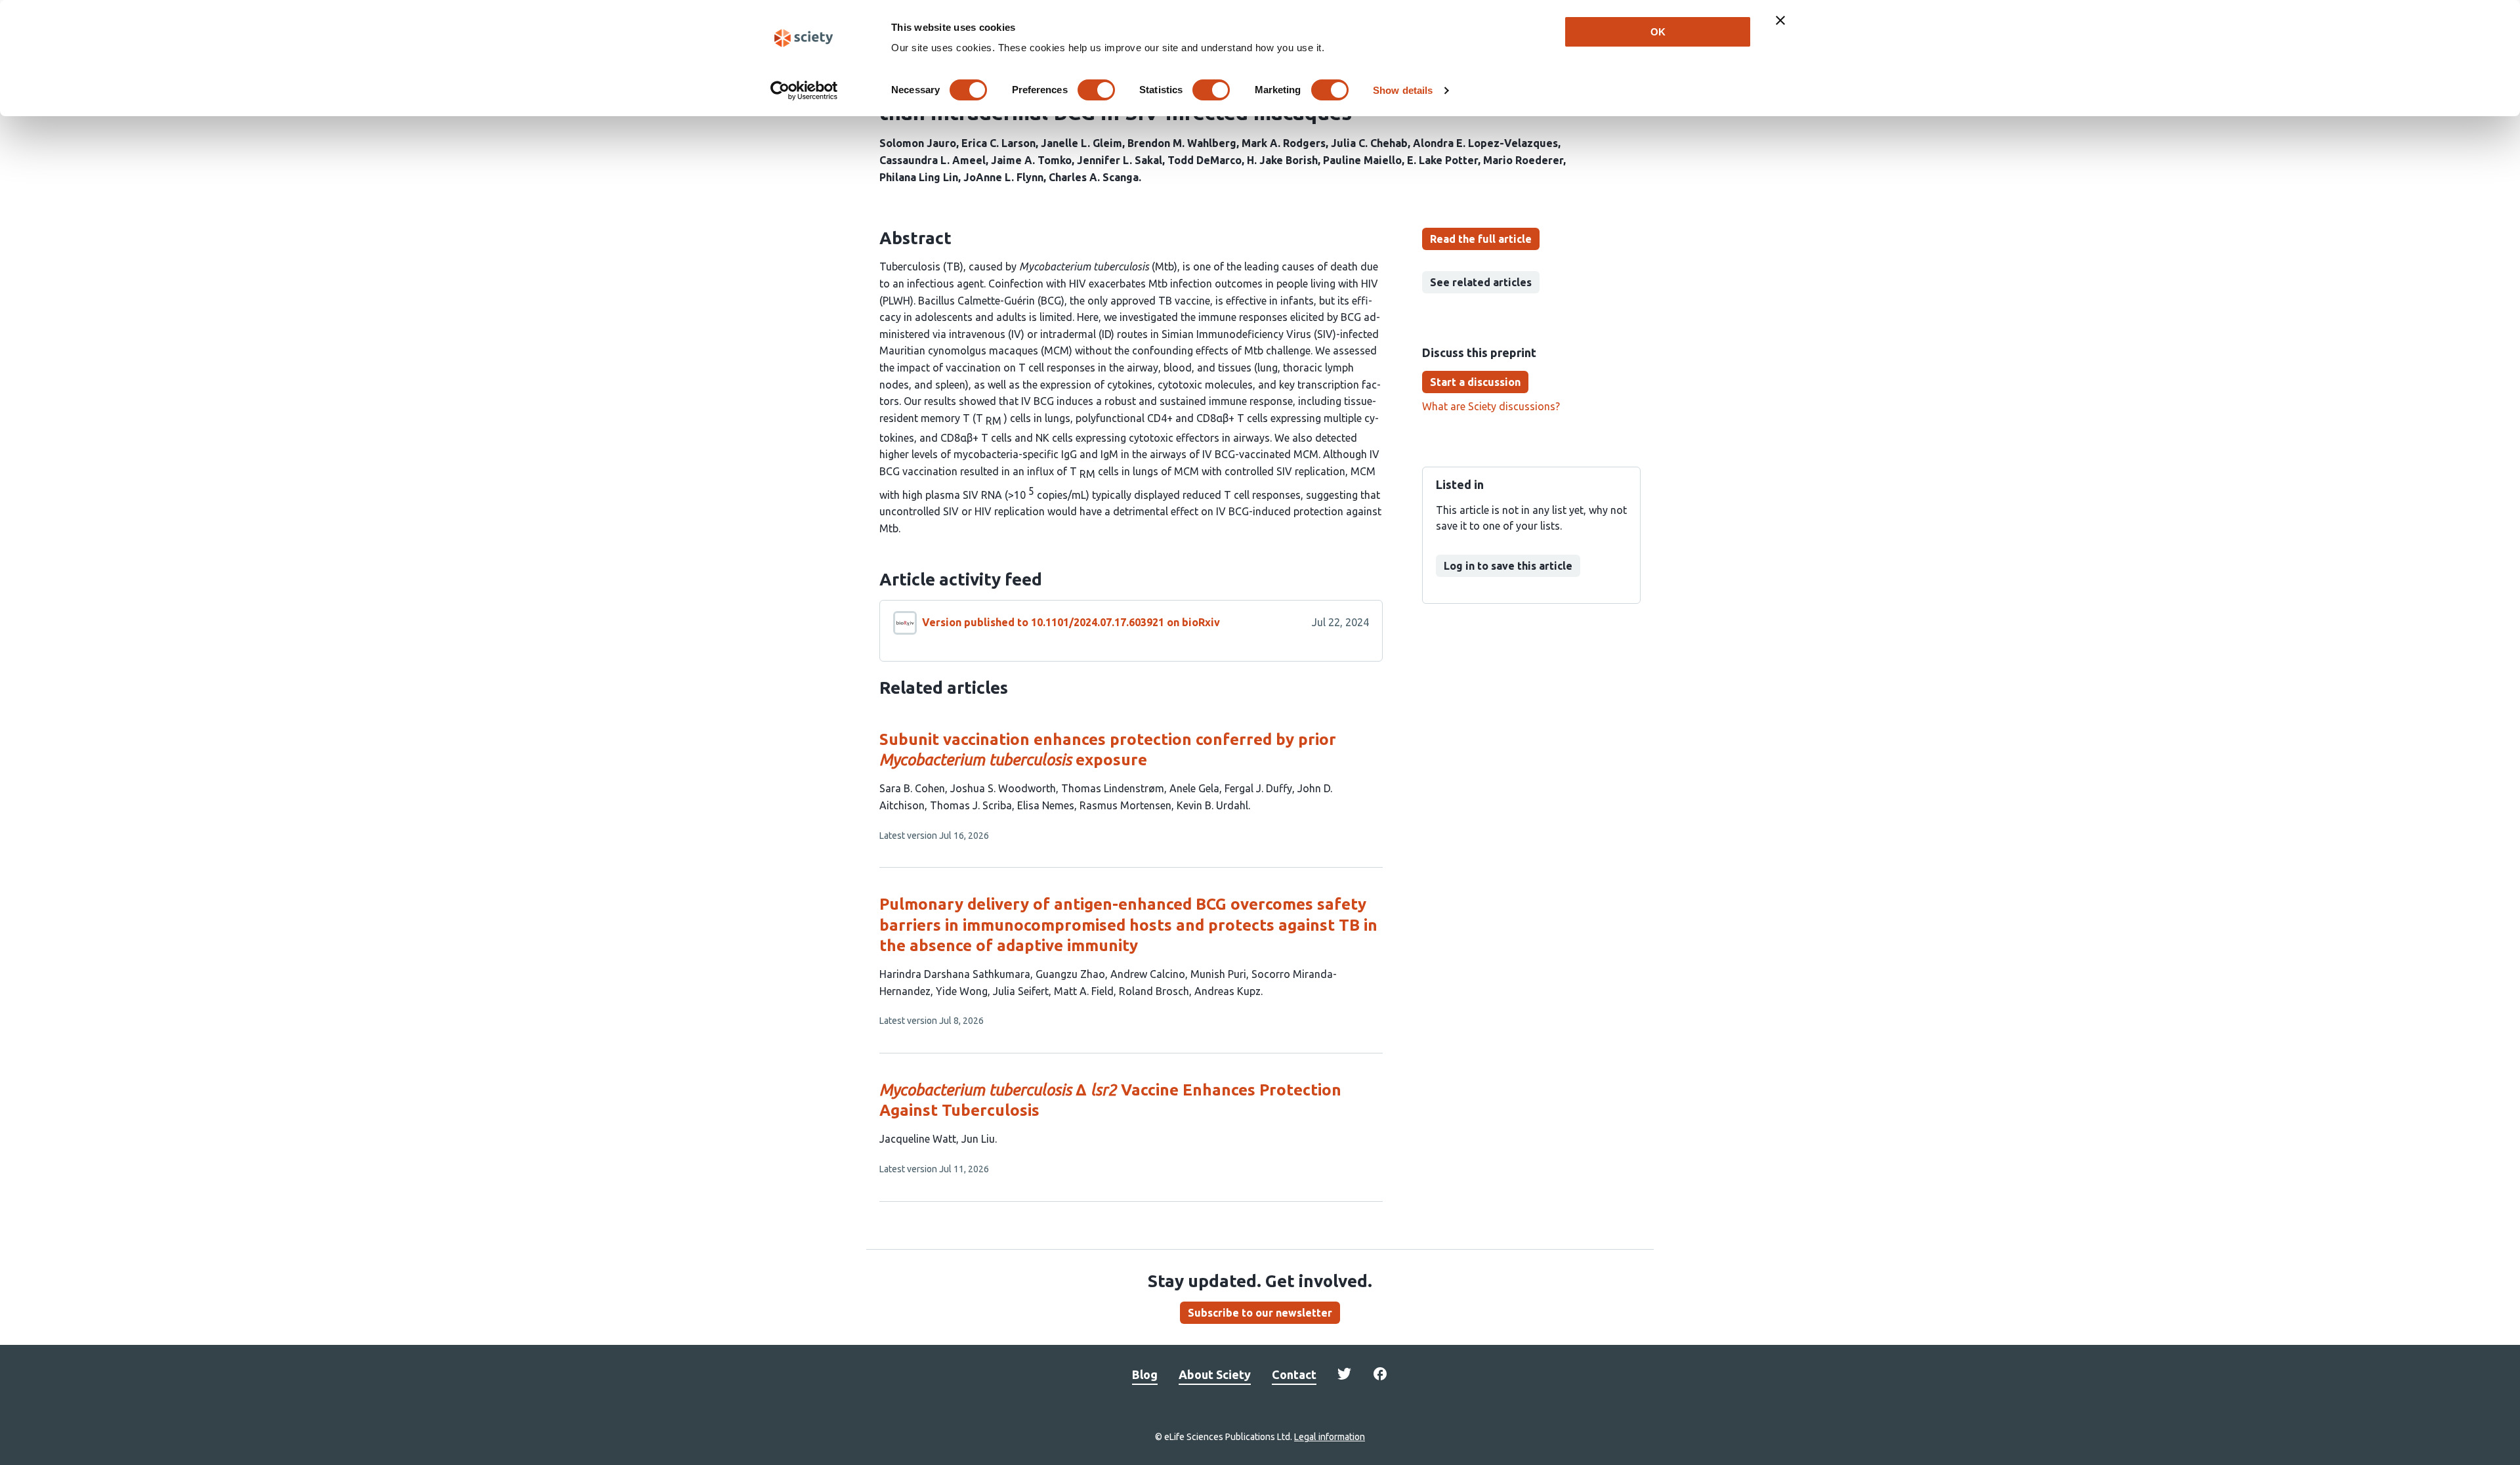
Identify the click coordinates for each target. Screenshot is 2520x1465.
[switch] (1096, 90)
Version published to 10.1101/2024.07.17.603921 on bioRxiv (1071, 622)
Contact (1294, 1374)
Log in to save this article (1508, 566)
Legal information (1330, 1437)
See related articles (1481, 282)
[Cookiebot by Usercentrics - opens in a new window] (804, 91)
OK (1658, 32)
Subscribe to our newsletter (1260, 1313)
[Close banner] (1780, 20)
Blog (1145, 1374)
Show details (1403, 90)
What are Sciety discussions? (1491, 406)
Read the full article (1481, 239)
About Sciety (1215, 1374)
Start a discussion (1475, 382)
